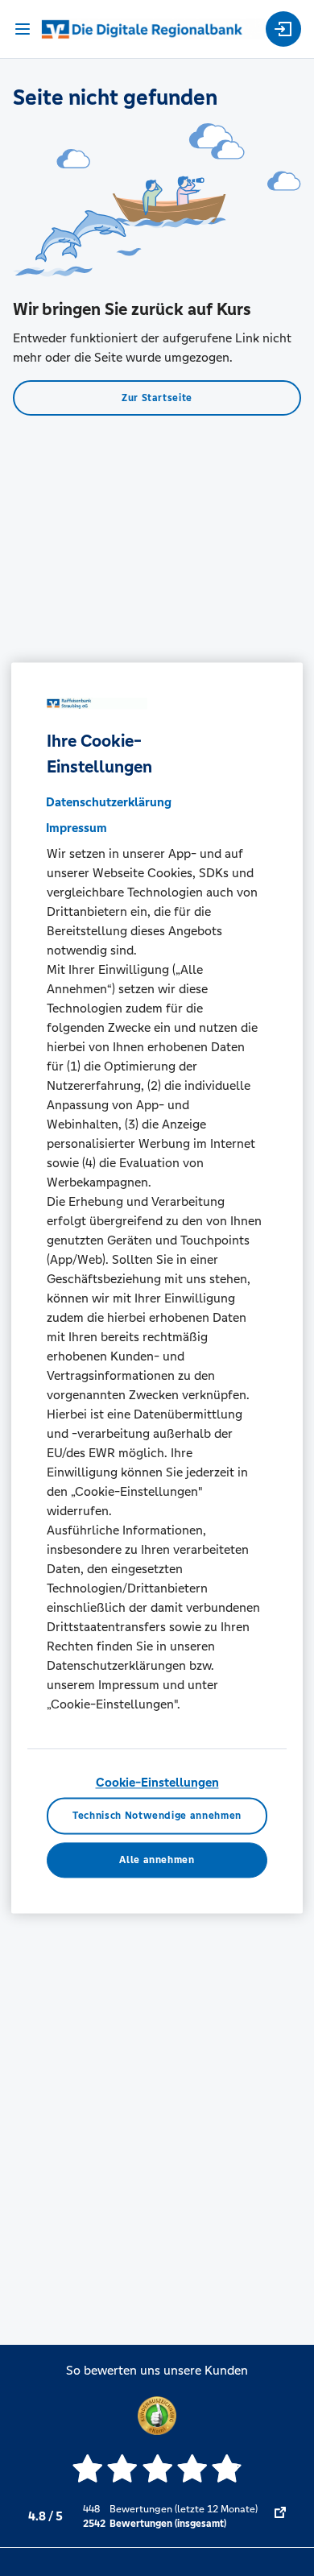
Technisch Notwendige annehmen (157, 1816)
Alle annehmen (157, 1860)
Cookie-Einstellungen (157, 1782)
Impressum (76, 828)
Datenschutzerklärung (109, 802)
